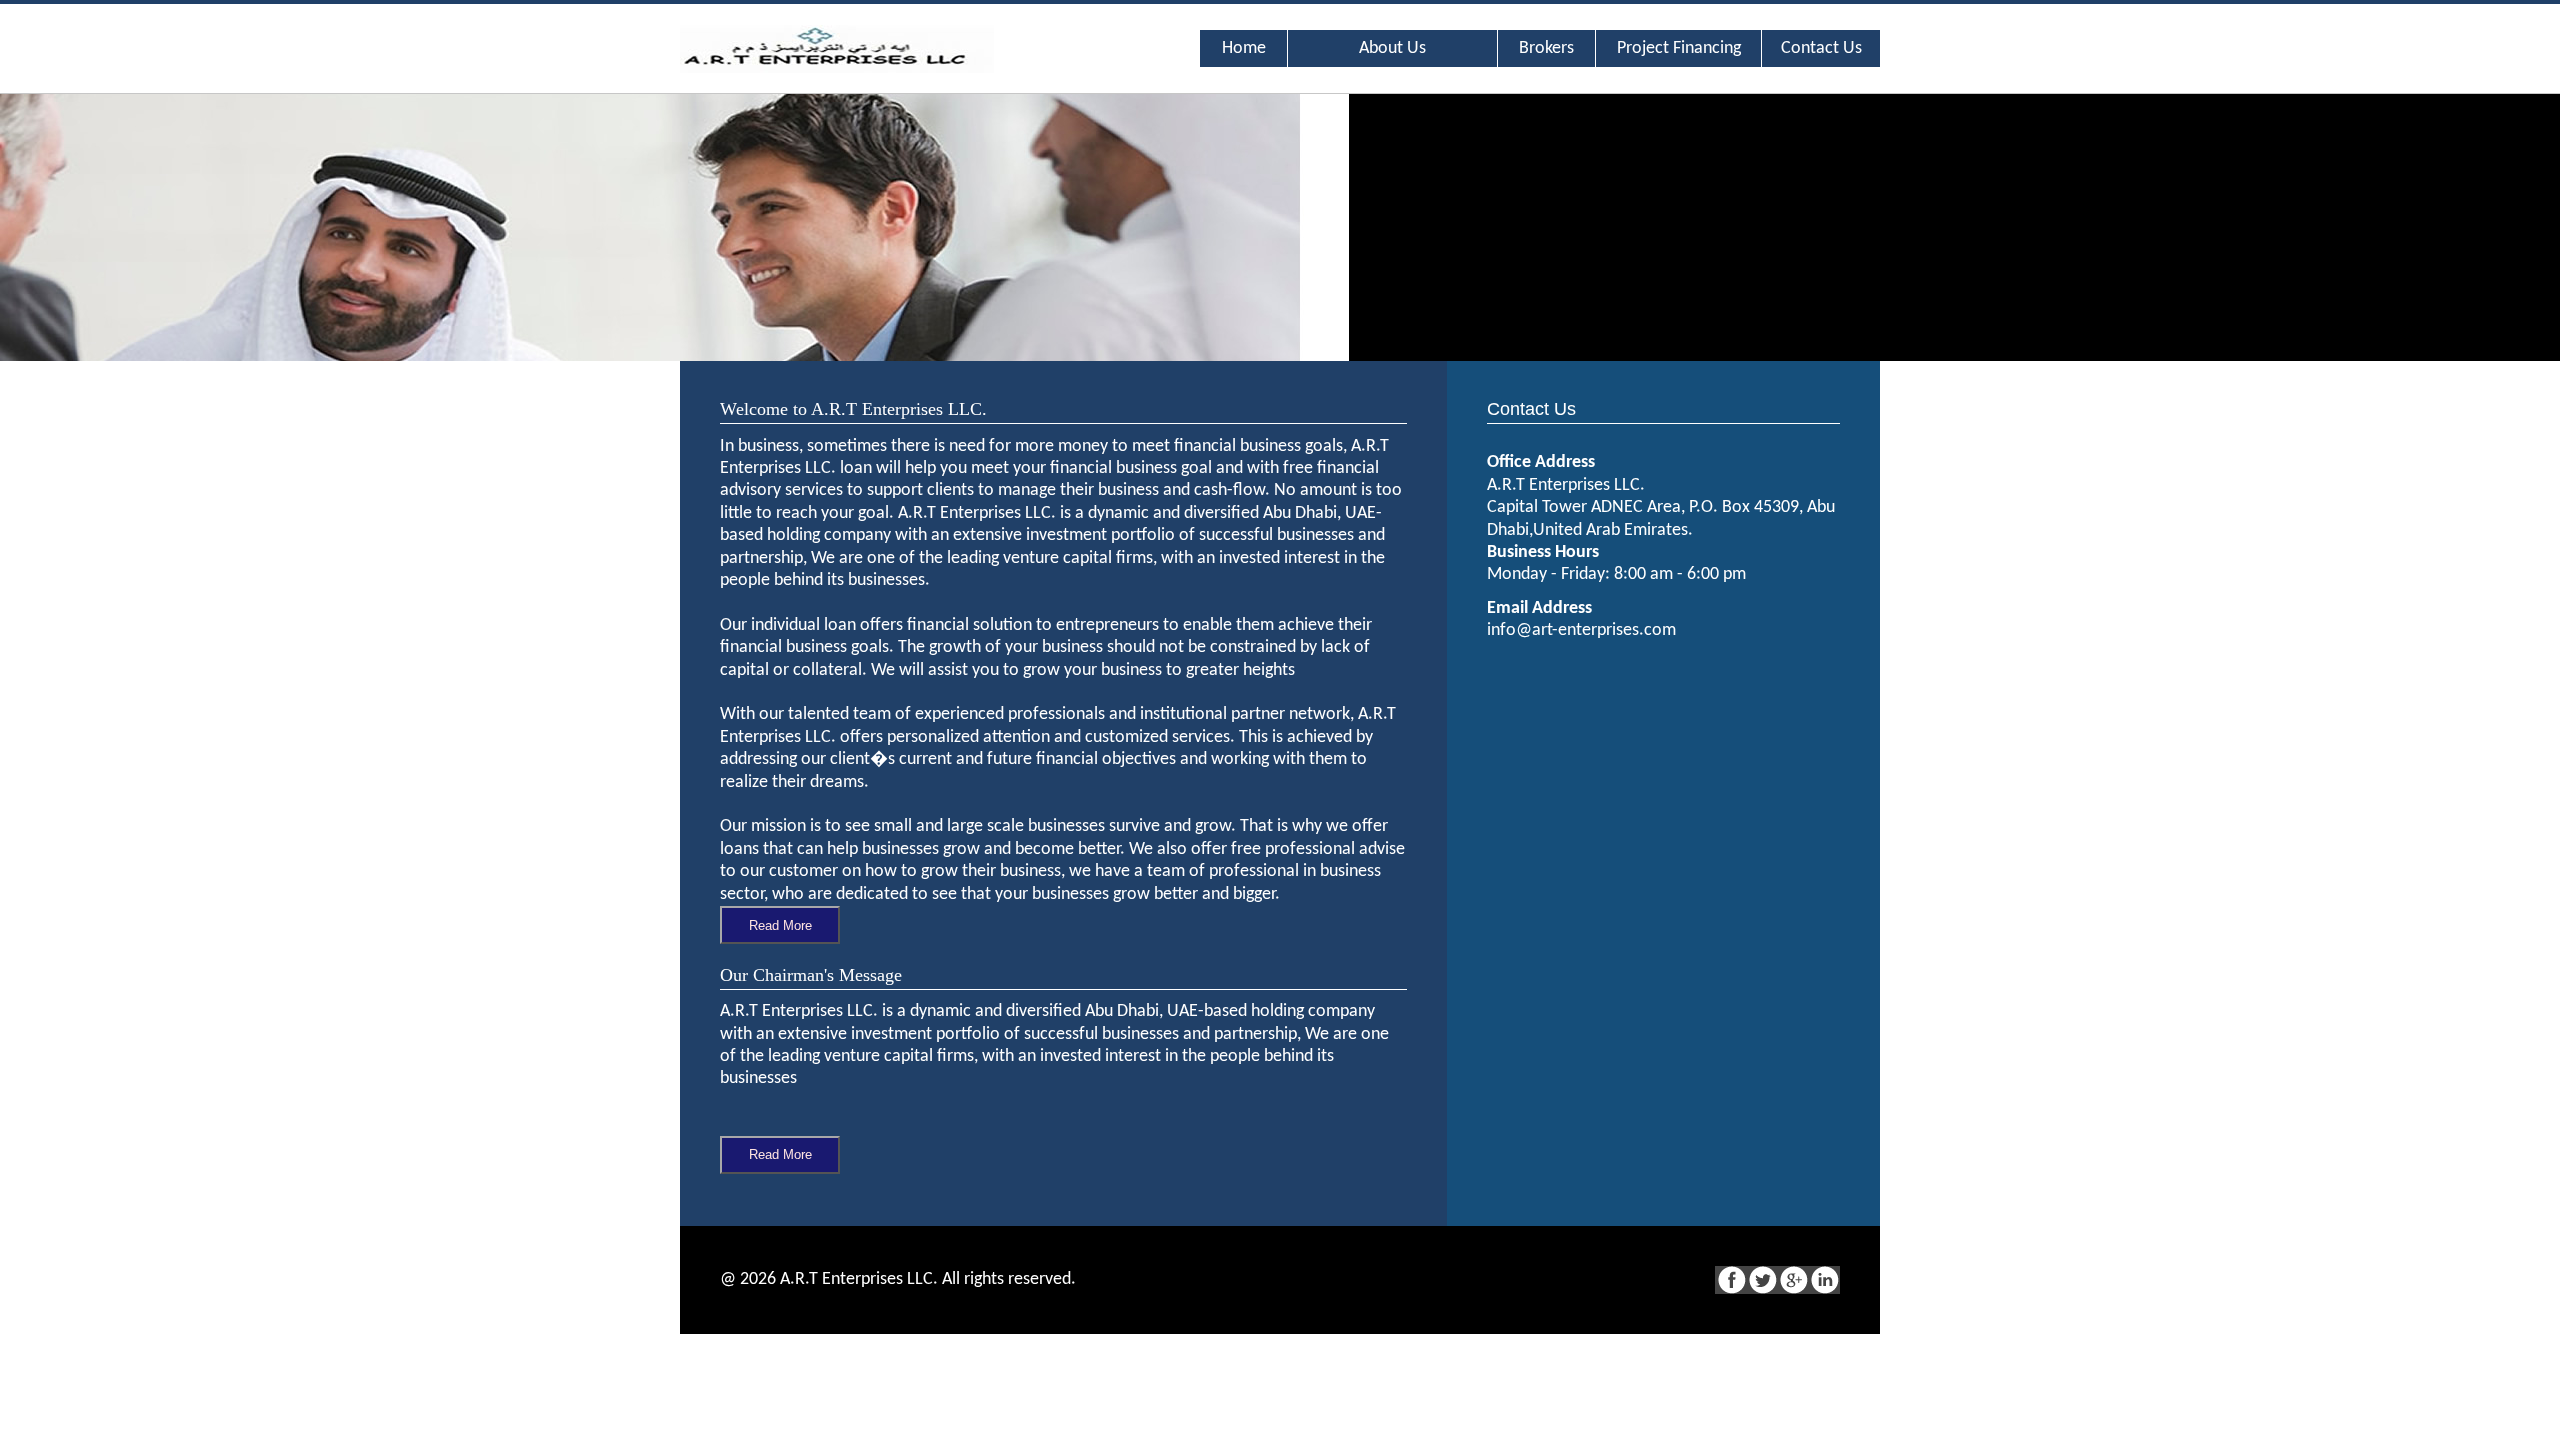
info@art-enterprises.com (1581, 630)
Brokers (1546, 48)
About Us (1392, 48)
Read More (780, 925)
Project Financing (1679, 48)
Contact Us (1821, 48)
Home (1244, 48)
